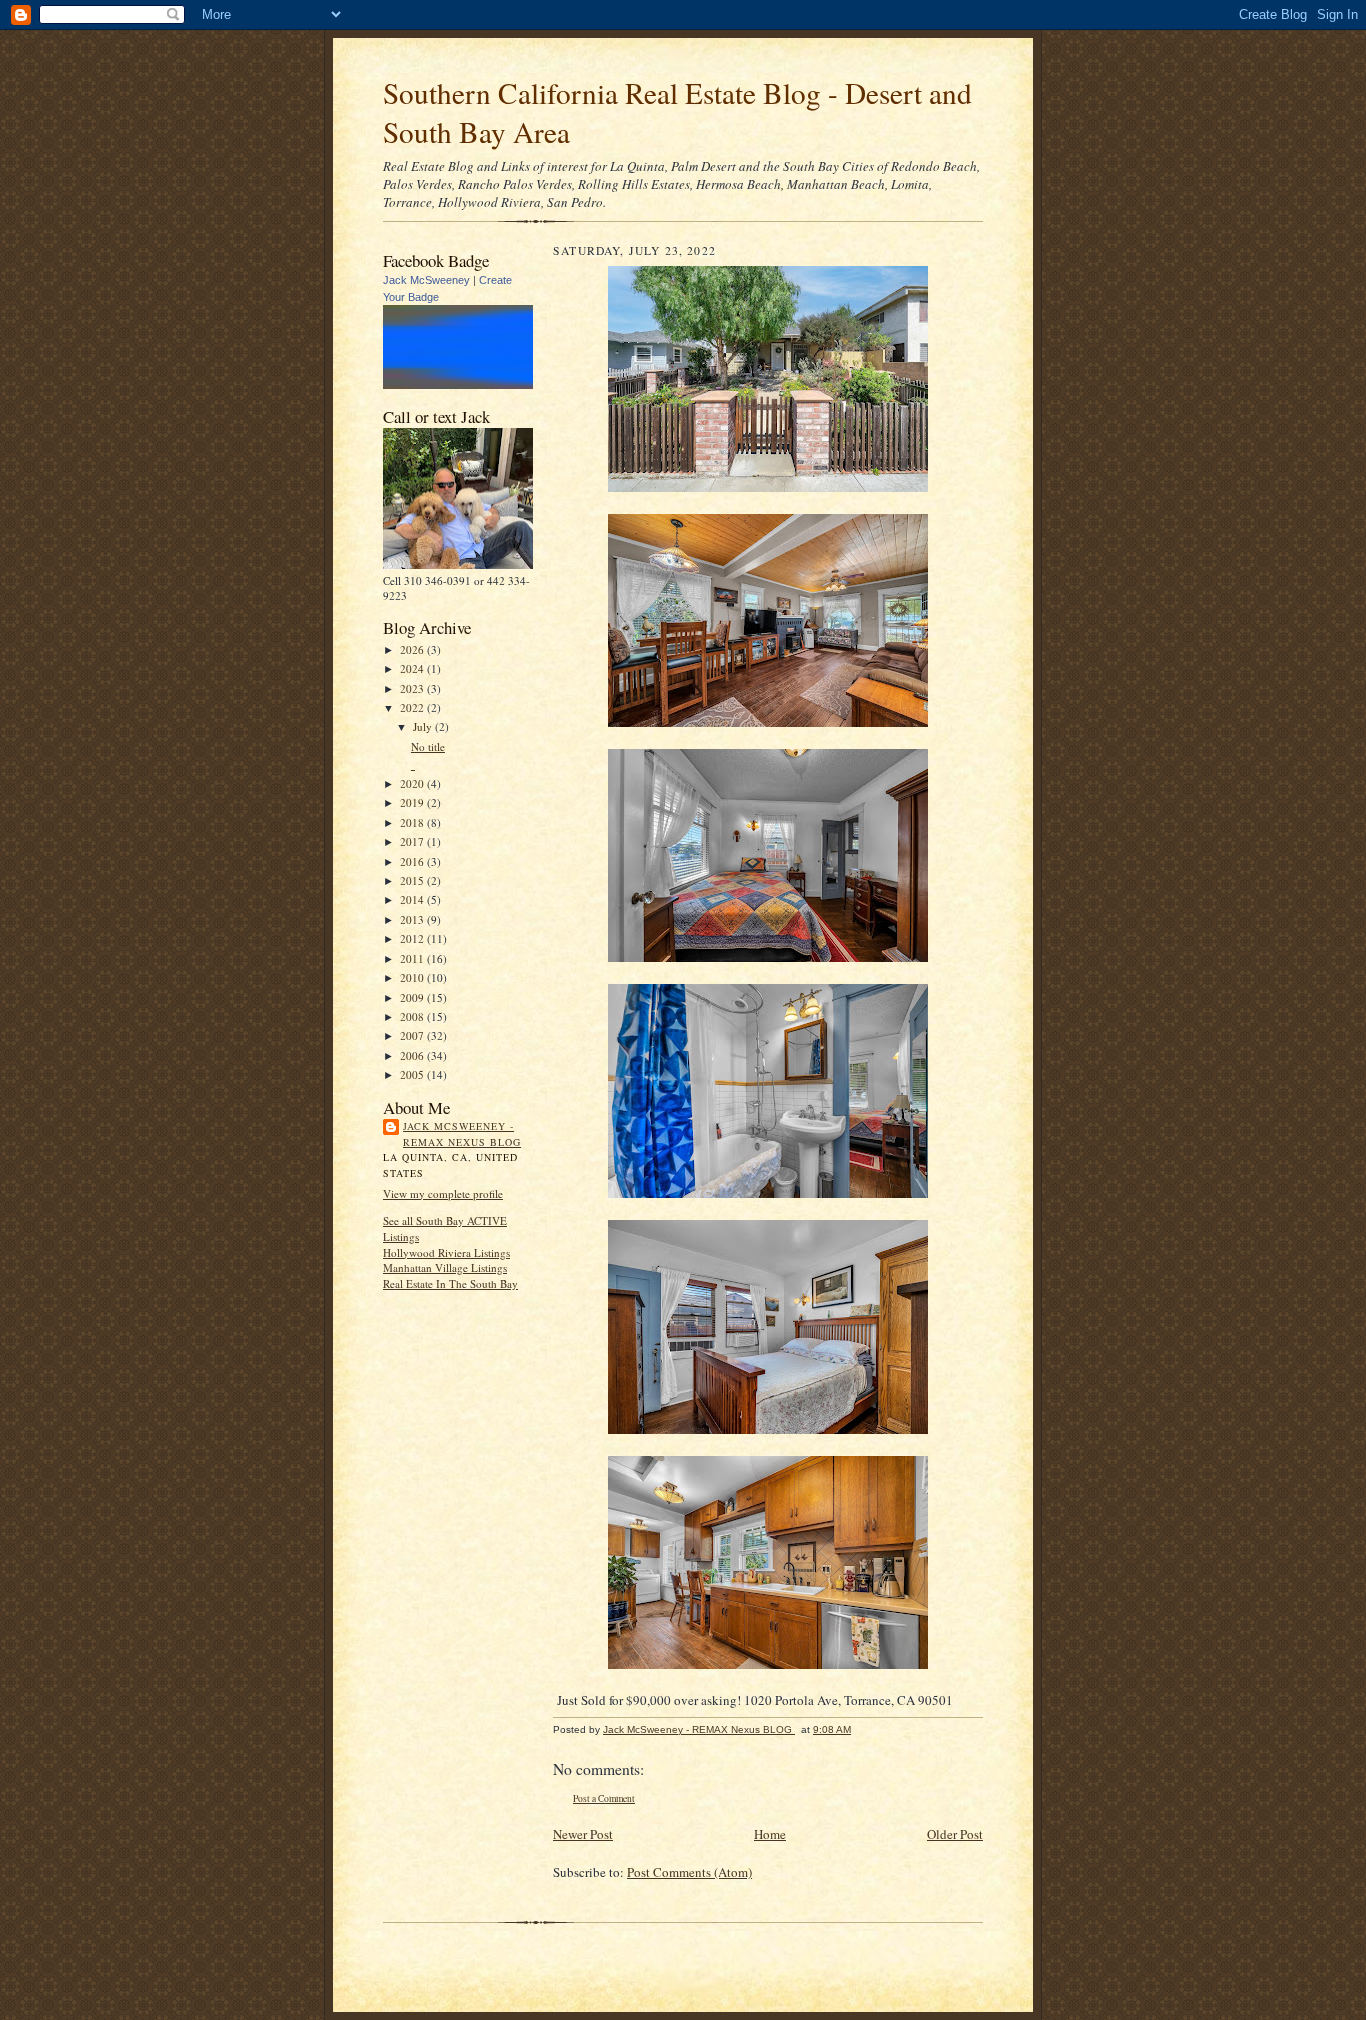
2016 (413, 861)
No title (428, 746)
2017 (413, 841)
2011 (413, 958)
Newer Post (583, 1834)
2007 (413, 1035)
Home (770, 1834)
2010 (413, 977)
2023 (413, 688)
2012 (413, 938)
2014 (413, 899)
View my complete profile (443, 1193)
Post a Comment (604, 1798)
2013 (413, 919)
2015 (413, 880)
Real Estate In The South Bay (450, 1283)
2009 (413, 997)
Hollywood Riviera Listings (446, 1252)
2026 (413, 649)
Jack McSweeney (426, 280)
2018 (413, 822)
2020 (413, 783)
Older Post (955, 1834)
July (424, 726)
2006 (413, 1055)
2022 (413, 707)
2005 (413, 1074)
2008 (413, 1016)
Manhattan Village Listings (445, 1267)
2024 (413, 668)
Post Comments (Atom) (689, 1872)
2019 (413, 802)
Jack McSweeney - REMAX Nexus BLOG (462, 1134)
